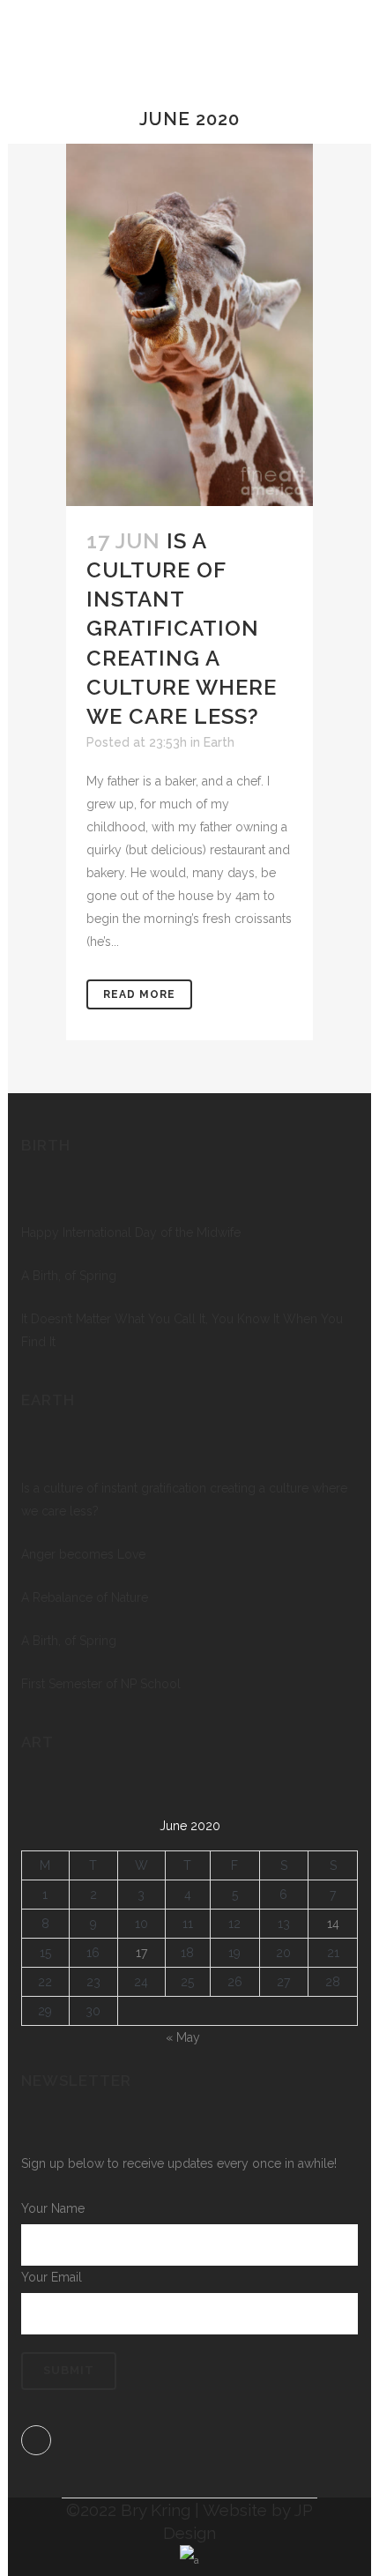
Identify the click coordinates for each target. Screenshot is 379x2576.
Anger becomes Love (83, 1554)
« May (183, 2037)
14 (333, 1924)
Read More (139, 994)
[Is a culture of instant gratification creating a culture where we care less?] (189, 324)
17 (141, 1953)
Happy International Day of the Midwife (131, 1232)
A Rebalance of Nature (85, 1597)
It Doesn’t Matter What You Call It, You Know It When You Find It (182, 1330)
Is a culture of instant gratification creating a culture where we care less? (182, 629)
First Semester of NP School (101, 1684)
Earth (219, 742)
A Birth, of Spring (69, 1276)
